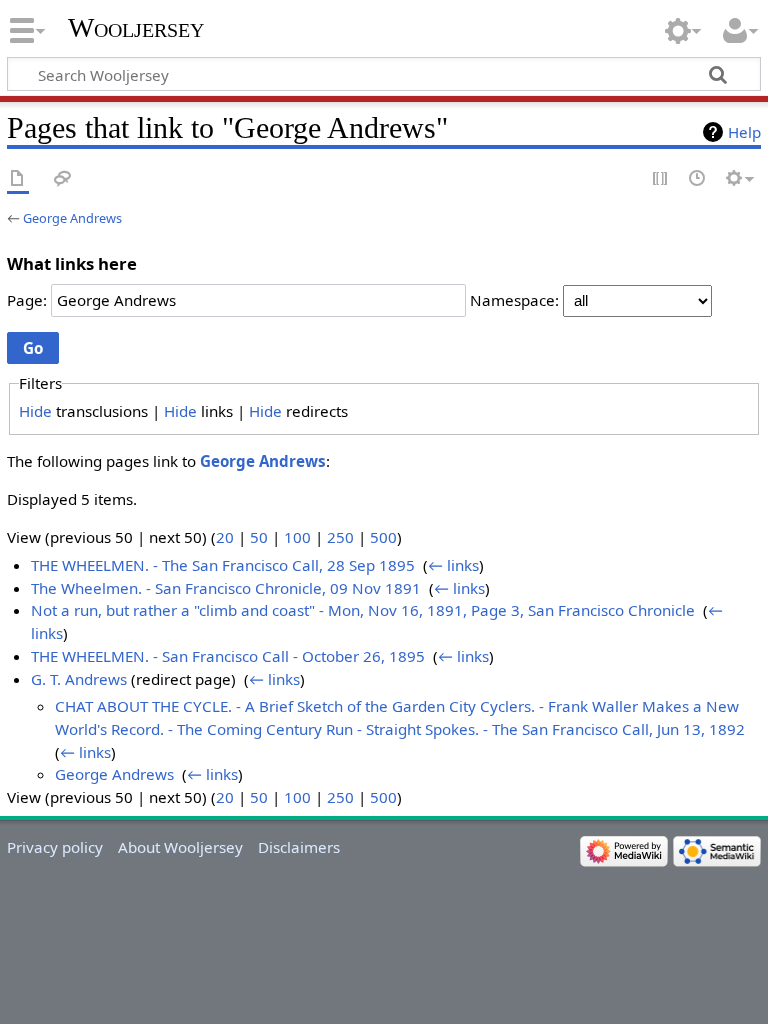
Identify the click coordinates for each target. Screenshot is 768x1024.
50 (259, 537)
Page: (27, 300)
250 (340, 537)
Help (744, 132)
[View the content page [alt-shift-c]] (18, 179)
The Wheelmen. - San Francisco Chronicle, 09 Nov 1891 (226, 588)
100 (297, 537)
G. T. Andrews (79, 679)
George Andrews (72, 218)
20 (225, 537)
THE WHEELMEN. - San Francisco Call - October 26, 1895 (228, 656)
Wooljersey (136, 27)
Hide (35, 411)
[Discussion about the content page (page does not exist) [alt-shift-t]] (63, 179)
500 (383, 537)
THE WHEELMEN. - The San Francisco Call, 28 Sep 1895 (223, 565)
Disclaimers (299, 847)
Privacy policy (55, 847)
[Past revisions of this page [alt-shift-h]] (698, 179)
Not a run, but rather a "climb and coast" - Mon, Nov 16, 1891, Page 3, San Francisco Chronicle (363, 610)
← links (453, 565)
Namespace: (514, 300)
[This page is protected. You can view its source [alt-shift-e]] (661, 179)
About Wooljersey (180, 847)
